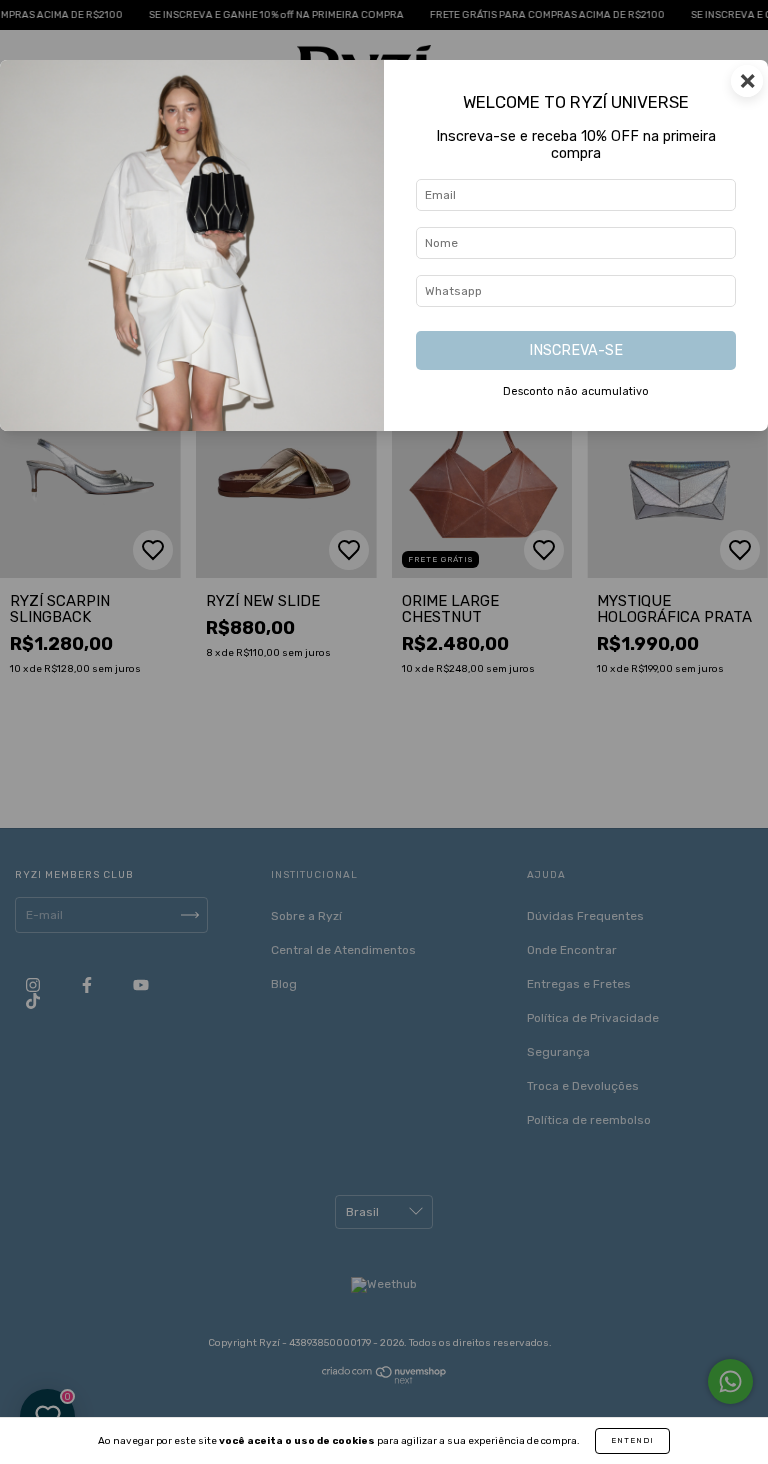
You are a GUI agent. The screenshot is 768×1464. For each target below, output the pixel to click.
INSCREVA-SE (576, 350)
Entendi (632, 1440)
